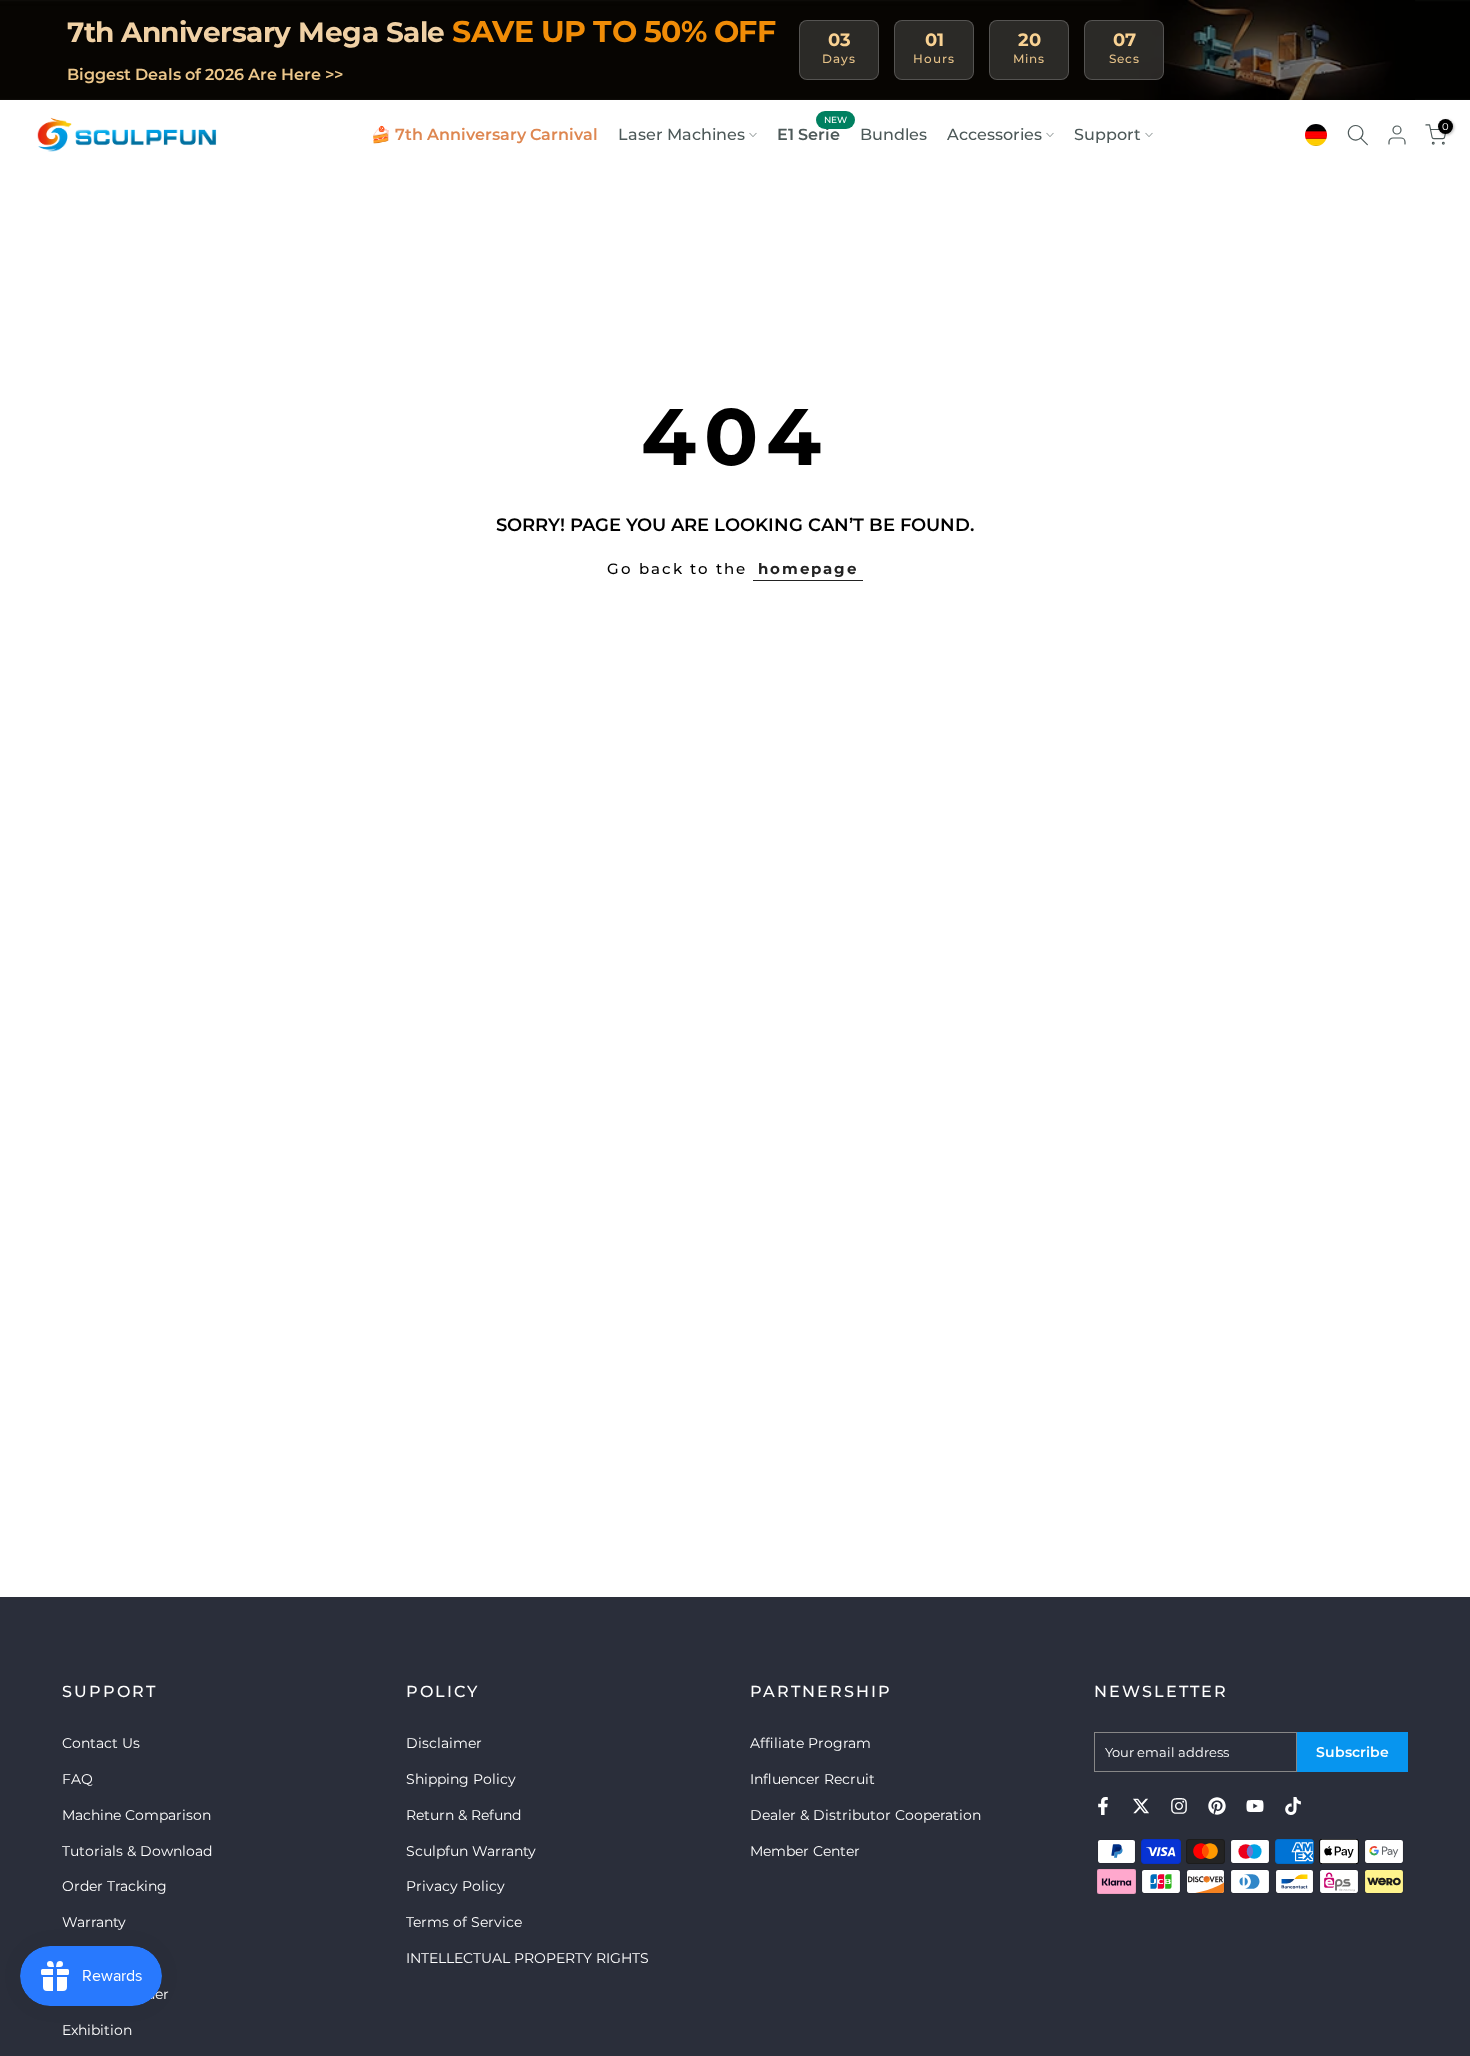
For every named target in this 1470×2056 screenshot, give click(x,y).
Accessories (994, 134)
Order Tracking (114, 1886)
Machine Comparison (136, 1815)
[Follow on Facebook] (1103, 1806)
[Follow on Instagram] (1179, 1806)
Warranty (94, 1922)
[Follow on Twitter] (1141, 1806)
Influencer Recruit (812, 1779)
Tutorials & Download (137, 1851)
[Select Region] (1316, 135)
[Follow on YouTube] (1255, 1806)
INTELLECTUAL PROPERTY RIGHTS (527, 1958)
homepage (808, 568)
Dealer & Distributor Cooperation (865, 1815)
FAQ (77, 1779)
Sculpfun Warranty (471, 1851)
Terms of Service (464, 1922)
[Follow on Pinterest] (1217, 1806)
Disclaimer (444, 1743)
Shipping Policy (461, 1779)
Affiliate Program (810, 1743)
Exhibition (97, 2030)
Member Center (805, 1851)
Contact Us (101, 1743)
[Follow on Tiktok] (1293, 1806)
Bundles (893, 134)
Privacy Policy (455, 1886)
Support (1107, 134)
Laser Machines (681, 134)
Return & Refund (463, 1815)
